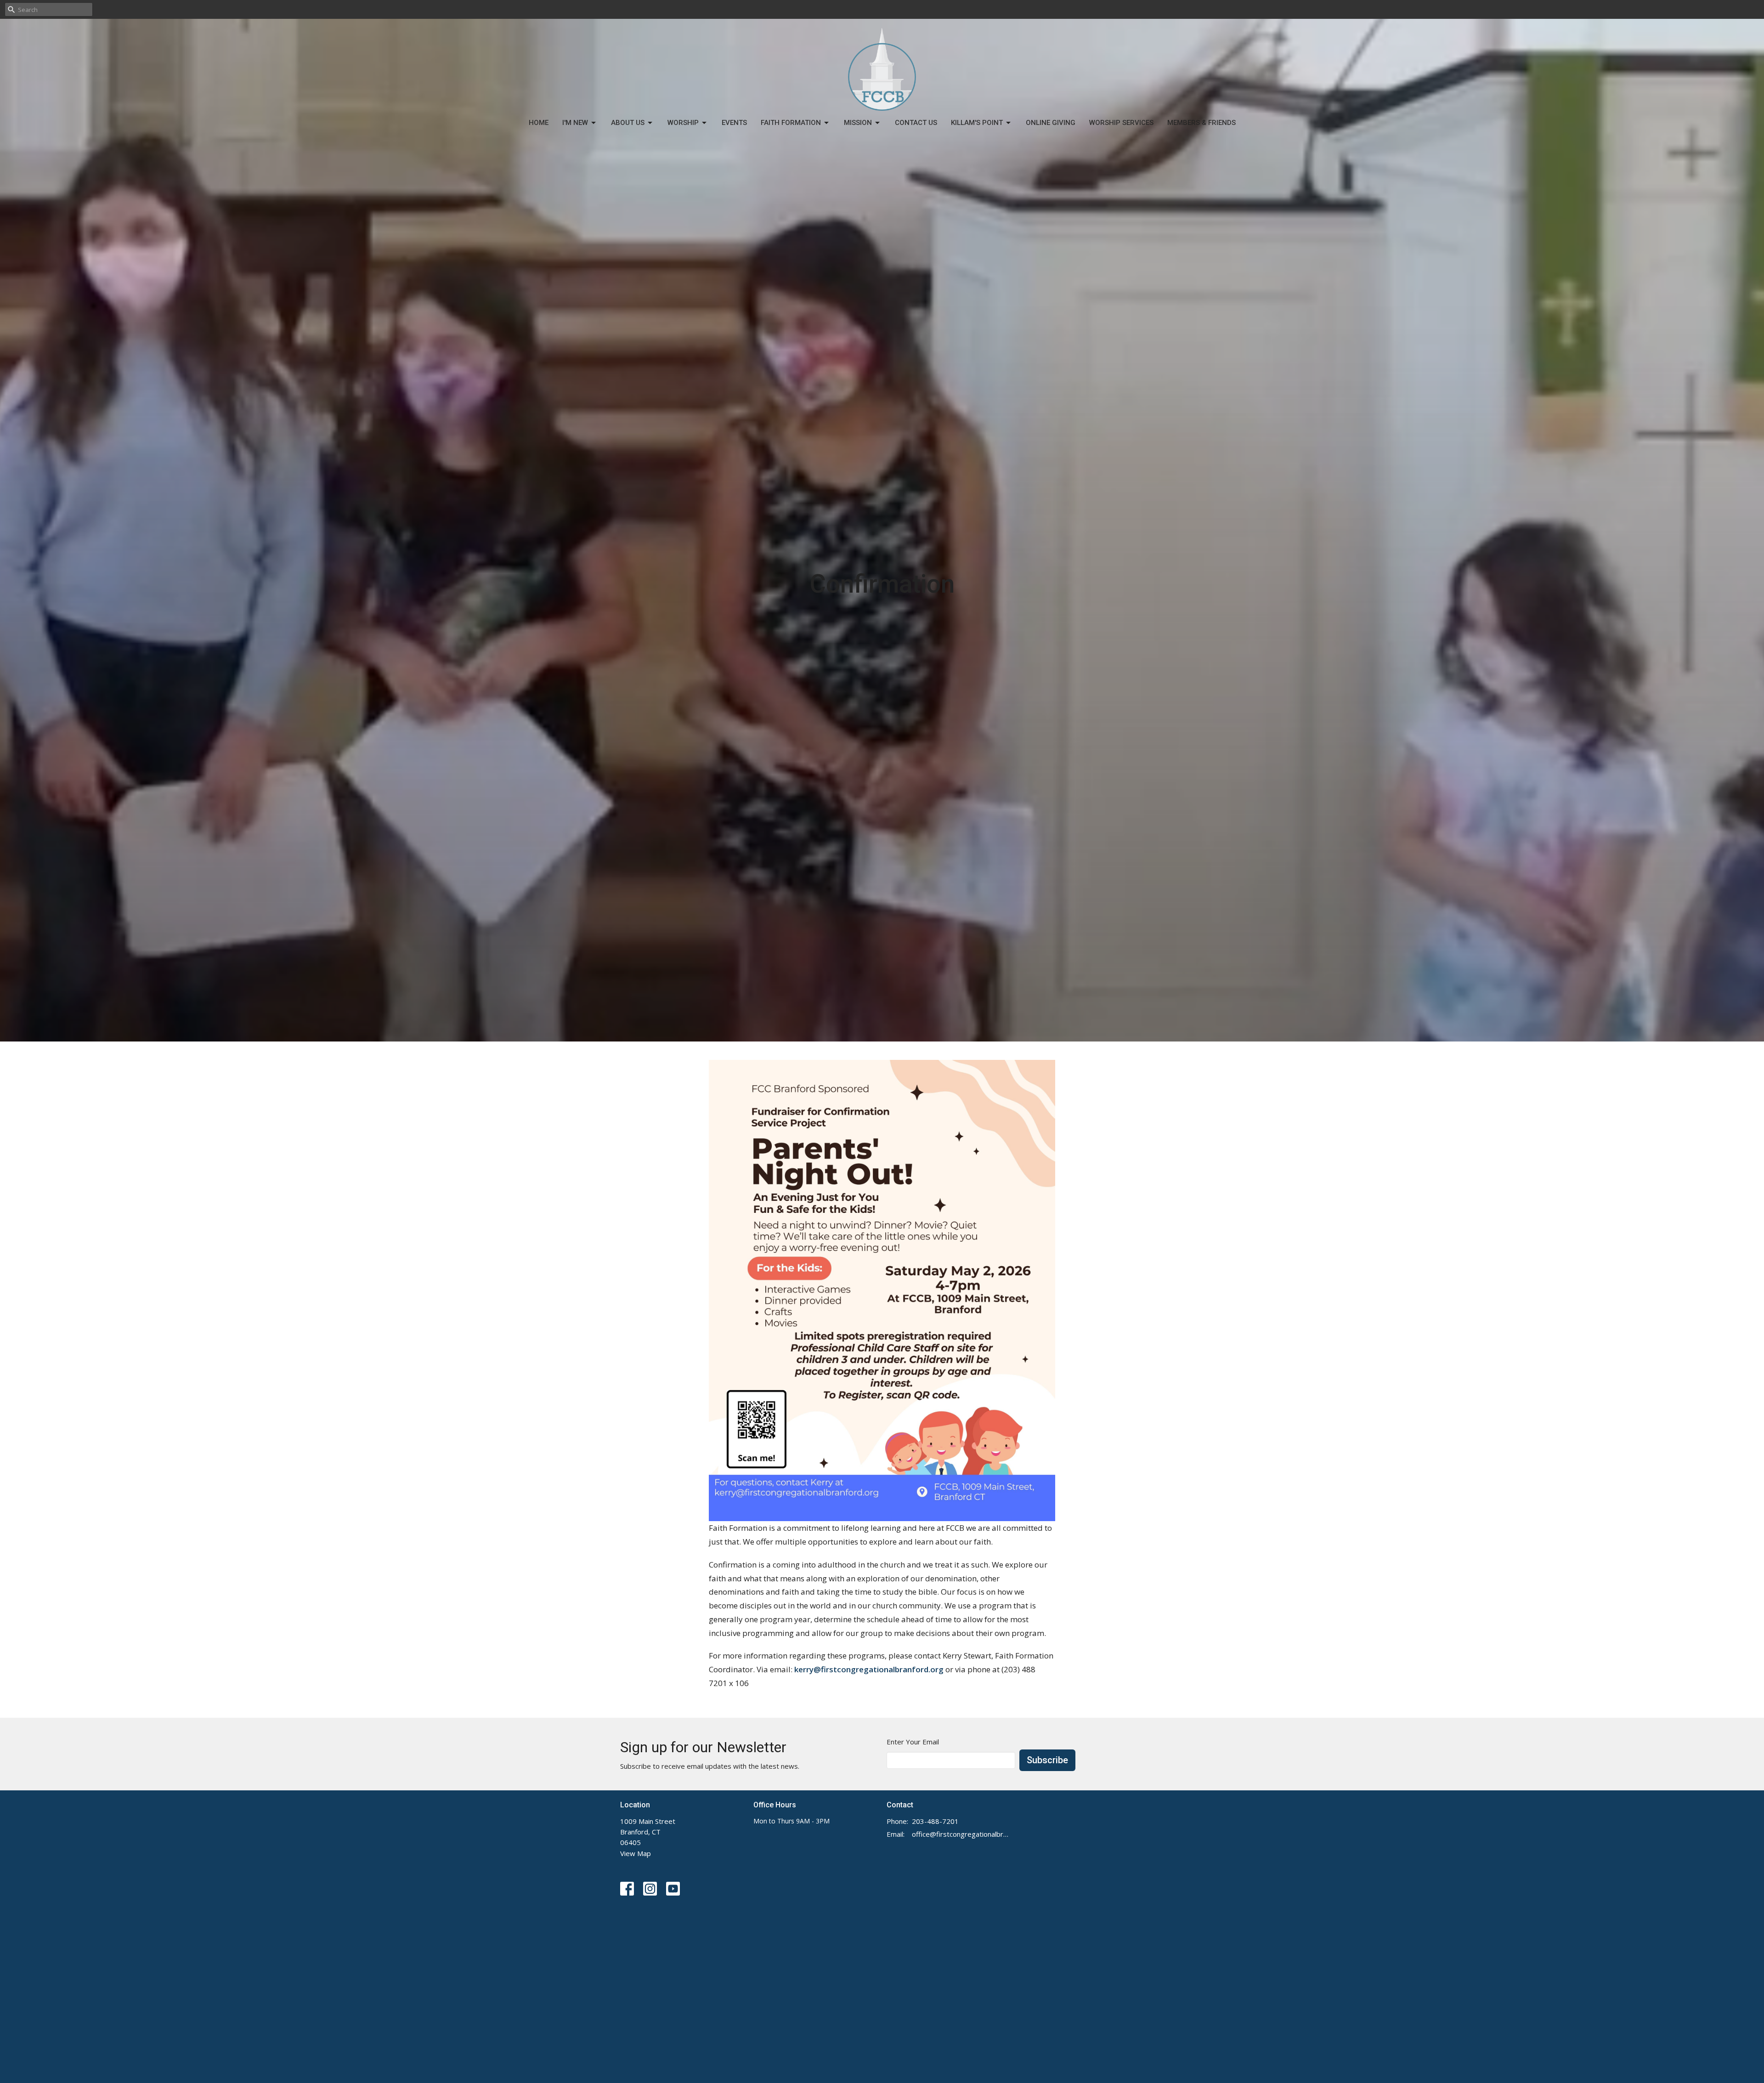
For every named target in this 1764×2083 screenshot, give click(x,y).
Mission (858, 123)
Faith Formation (791, 123)
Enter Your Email (913, 1742)
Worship (683, 123)
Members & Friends (1201, 123)
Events (734, 123)
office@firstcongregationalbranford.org (961, 1834)
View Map (636, 1853)
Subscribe (1047, 1760)
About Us (628, 123)
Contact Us (916, 123)
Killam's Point (977, 123)
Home (539, 123)
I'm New (575, 123)
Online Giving (1051, 123)
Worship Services (1121, 123)
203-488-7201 (935, 1821)
